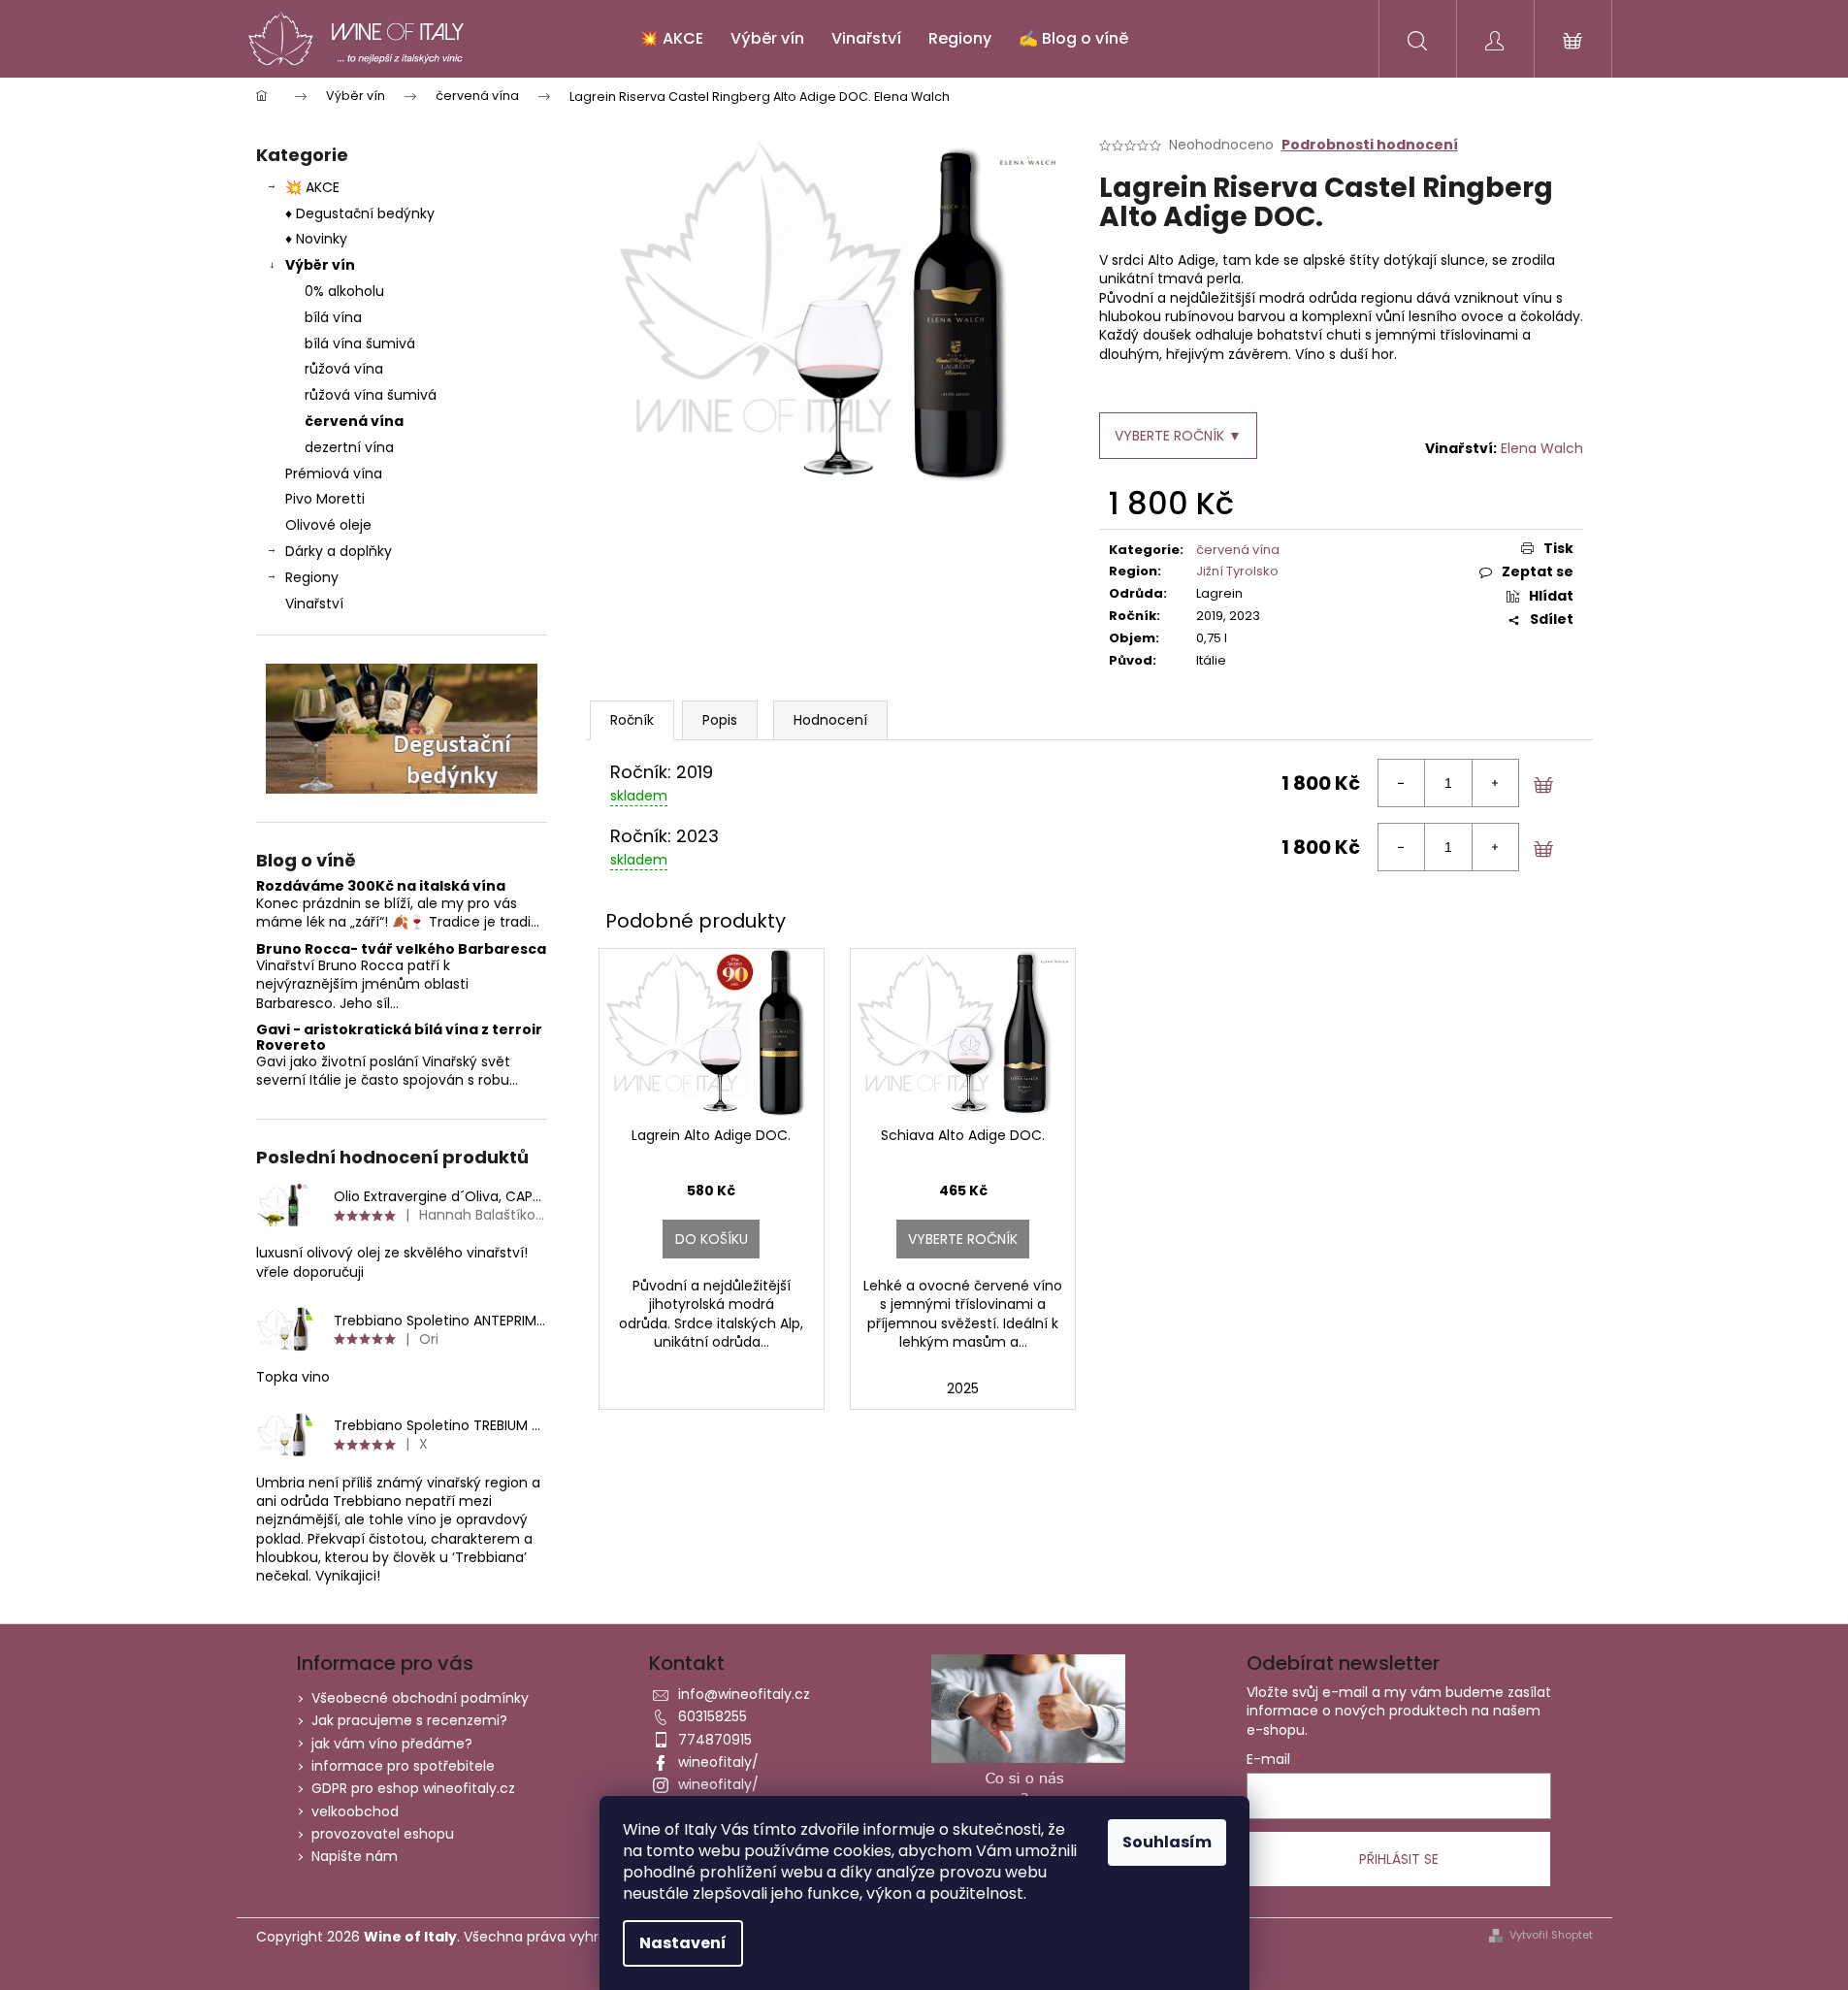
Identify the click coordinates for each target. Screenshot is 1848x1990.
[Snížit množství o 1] (1402, 783)
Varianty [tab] (632, 720)
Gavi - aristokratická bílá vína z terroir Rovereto (399, 1038)
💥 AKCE (312, 187)
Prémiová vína (336, 473)
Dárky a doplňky (339, 551)
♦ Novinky (316, 239)
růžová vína (344, 369)
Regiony (312, 577)
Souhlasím (1167, 1842)
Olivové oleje (328, 525)
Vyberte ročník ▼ (1178, 436)
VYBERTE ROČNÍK (963, 1239)
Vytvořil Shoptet (1551, 1935)
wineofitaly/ (718, 1762)
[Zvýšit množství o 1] (1495, 783)
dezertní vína (349, 447)
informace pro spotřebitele (403, 1766)
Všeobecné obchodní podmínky (420, 1698)
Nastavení (683, 1943)
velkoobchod (355, 1811)
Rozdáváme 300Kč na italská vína (381, 886)
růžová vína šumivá (371, 395)
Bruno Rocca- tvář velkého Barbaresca (401, 949)
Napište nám (355, 1856)
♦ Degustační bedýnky (360, 213)
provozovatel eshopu (383, 1834)
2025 (963, 1388)
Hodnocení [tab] (830, 720)
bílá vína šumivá (360, 343)
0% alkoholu (344, 291)
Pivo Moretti (325, 499)
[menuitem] (671, 39)
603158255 (713, 1716)
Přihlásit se (1399, 1859)
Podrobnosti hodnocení (1370, 145)
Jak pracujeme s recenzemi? (409, 1720)
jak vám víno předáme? (392, 1744)
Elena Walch (1542, 448)
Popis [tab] (720, 720)
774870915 (715, 1740)
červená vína (354, 421)
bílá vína (333, 317)
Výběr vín (320, 265)
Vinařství (314, 604)
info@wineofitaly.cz (744, 1694)
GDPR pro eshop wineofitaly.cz (413, 1788)
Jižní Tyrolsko (1237, 571)
